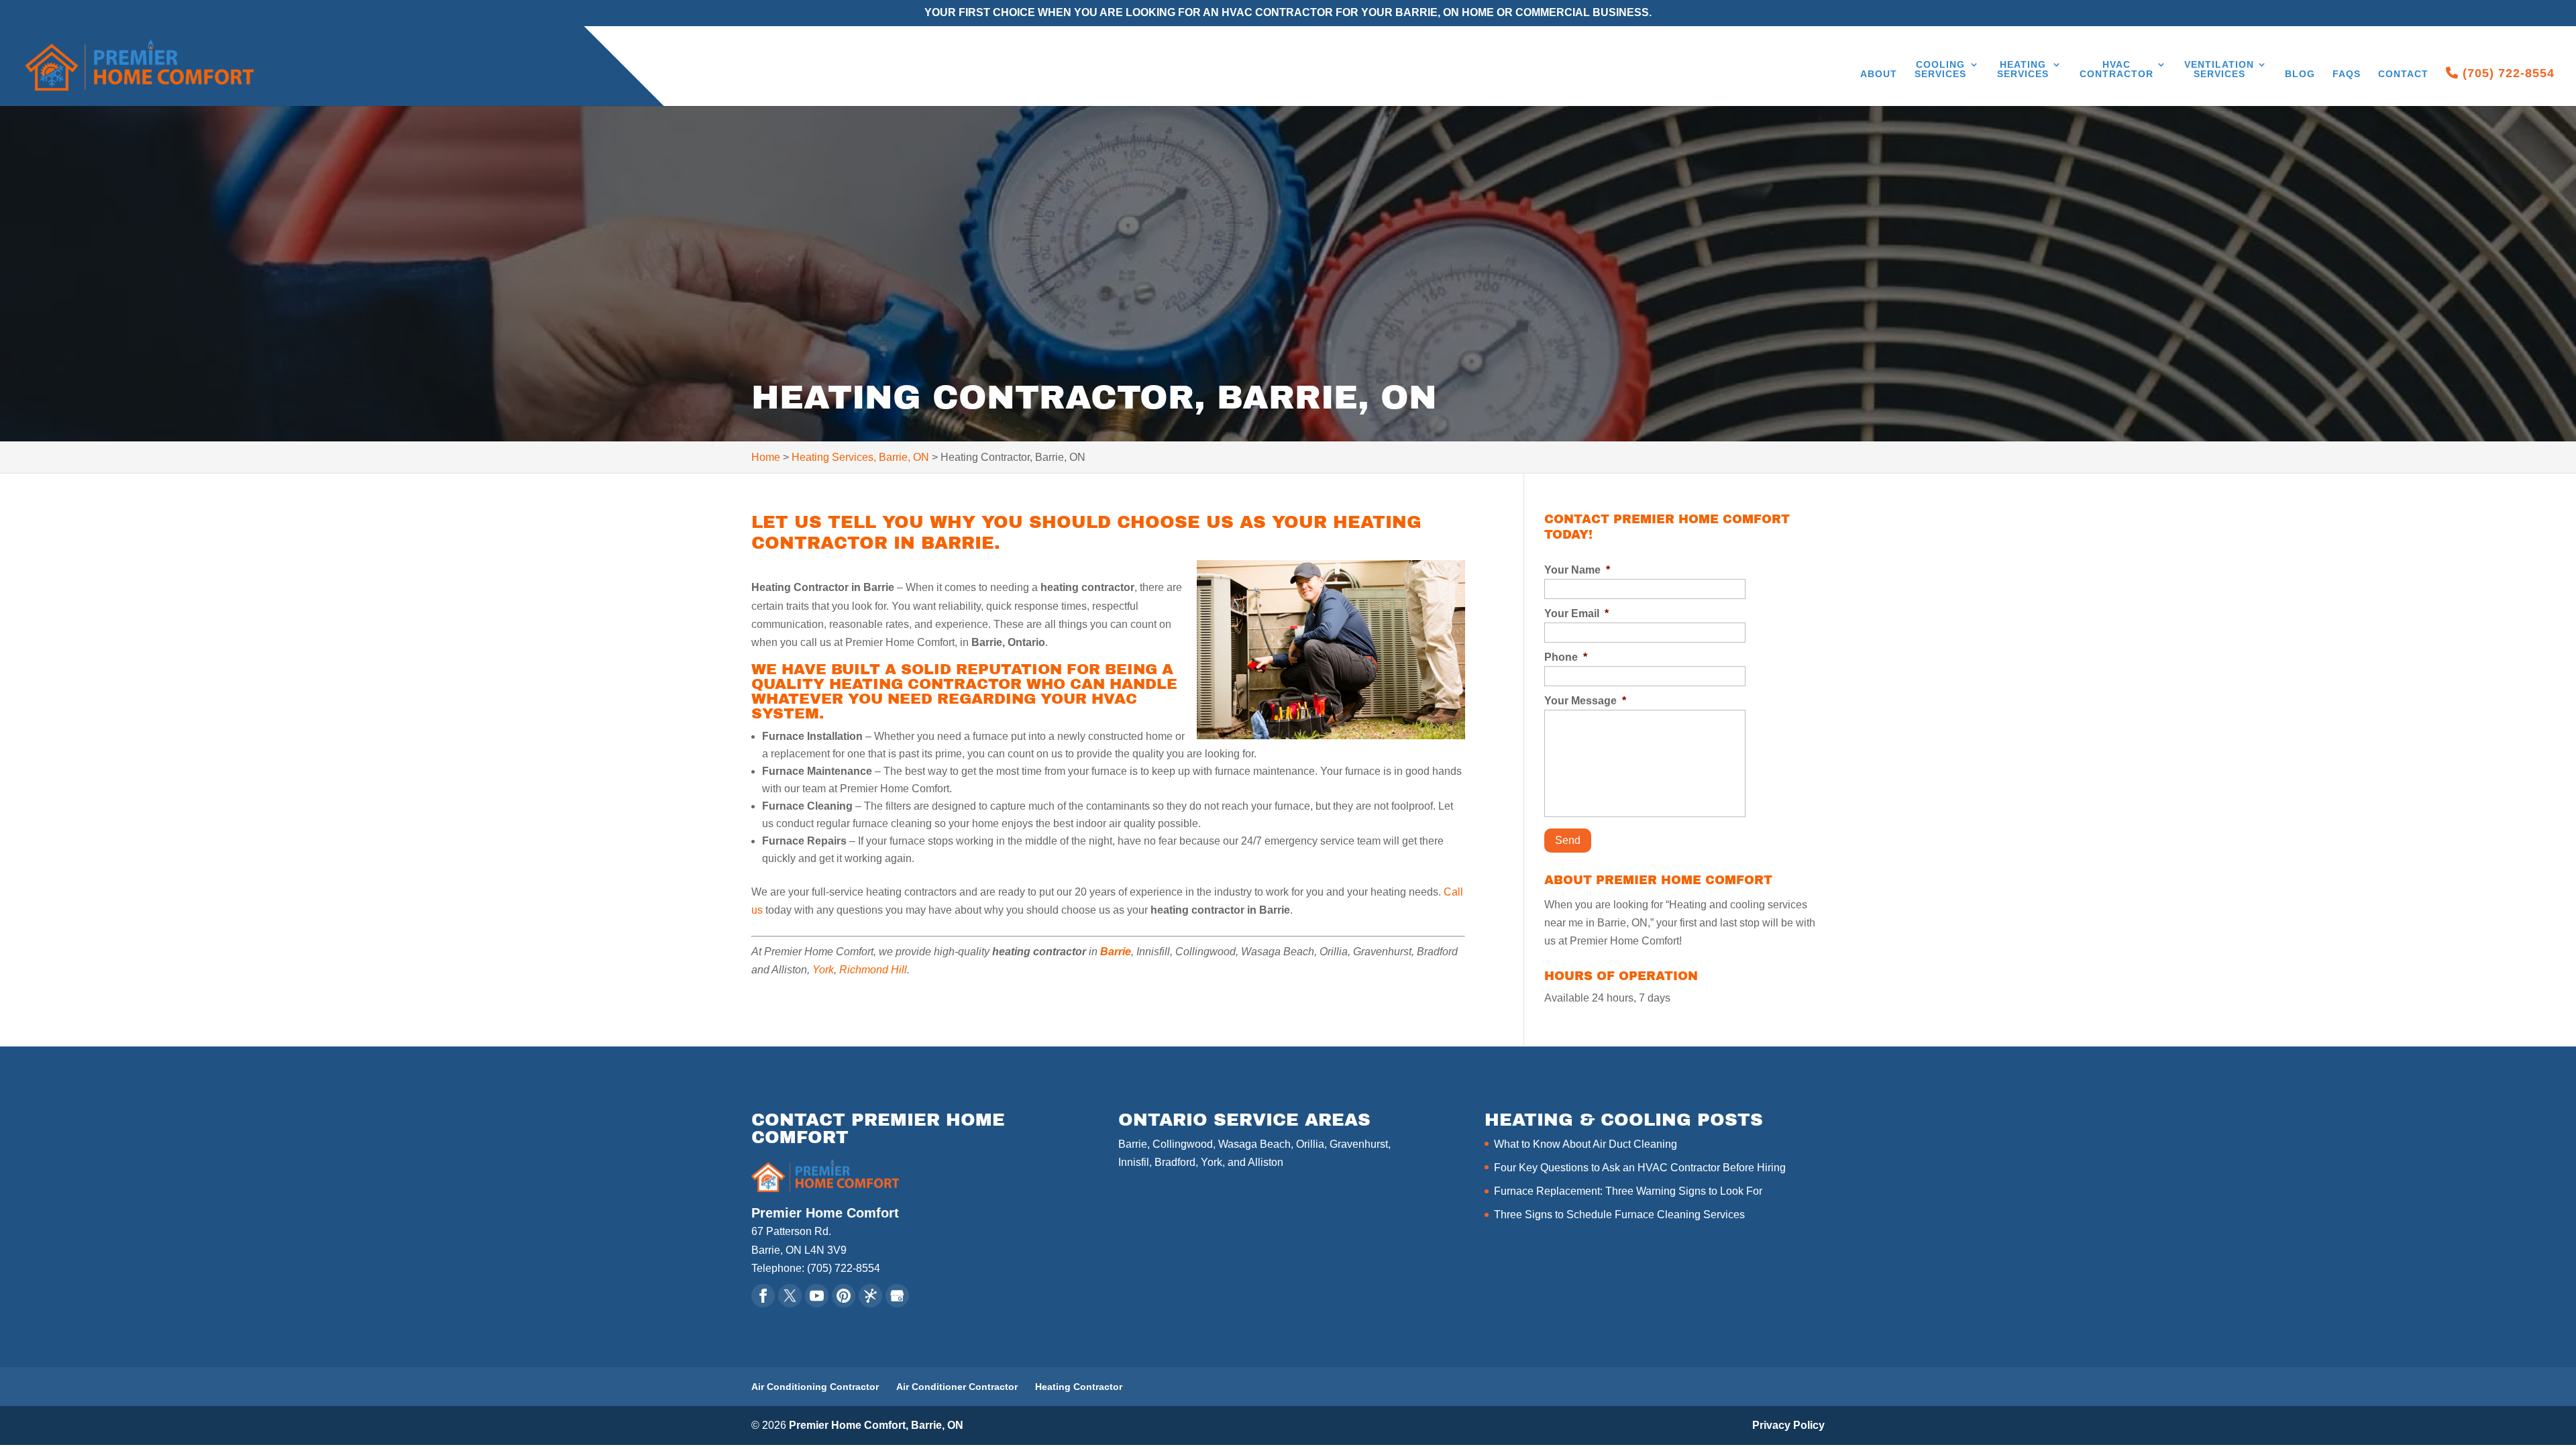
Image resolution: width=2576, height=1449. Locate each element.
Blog (2300, 74)
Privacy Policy (1788, 1425)
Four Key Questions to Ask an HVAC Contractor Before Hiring (1640, 1168)
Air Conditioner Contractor (957, 1387)
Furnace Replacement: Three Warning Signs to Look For (1628, 1191)
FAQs (2347, 74)
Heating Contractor (1079, 1387)
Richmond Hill (873, 970)
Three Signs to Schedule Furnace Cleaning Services (1619, 1215)
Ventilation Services (2219, 69)
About (1879, 74)
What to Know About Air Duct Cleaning (1586, 1144)
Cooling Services (1940, 69)
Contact (2403, 74)
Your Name (1577, 570)
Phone (1566, 657)
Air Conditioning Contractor (815, 1387)
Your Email (1576, 613)
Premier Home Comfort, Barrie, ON (876, 1425)
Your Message (1585, 701)
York (823, 970)
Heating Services (2023, 69)
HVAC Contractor (2116, 69)
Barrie (1116, 952)
